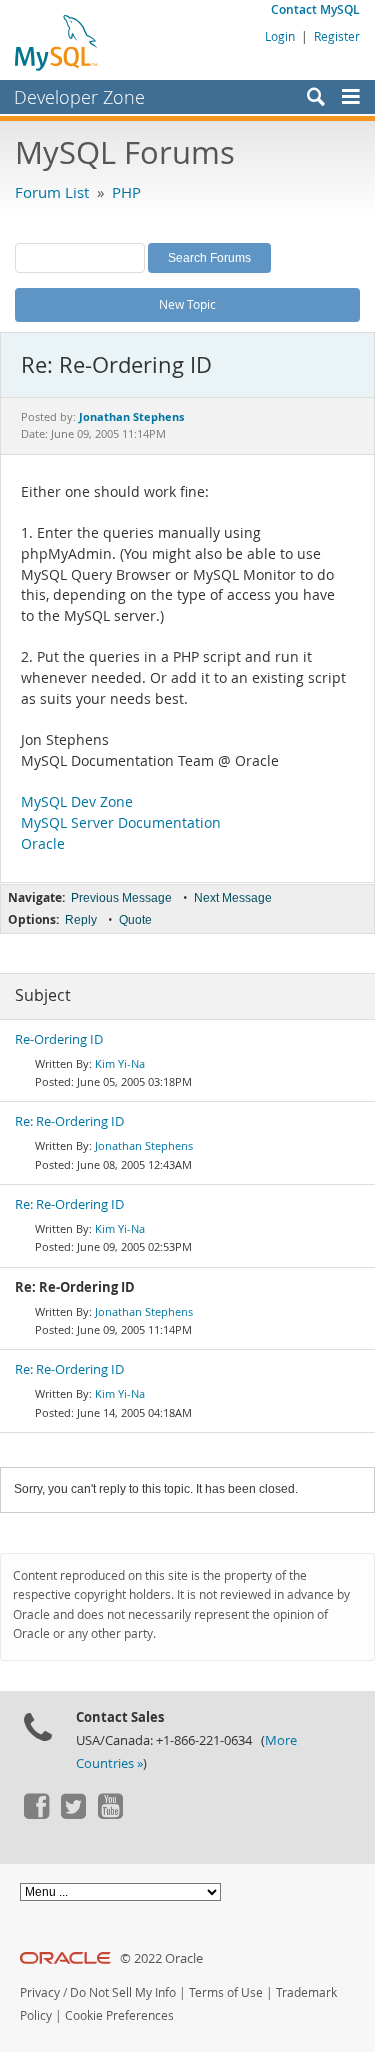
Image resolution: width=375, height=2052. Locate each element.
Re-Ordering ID (59, 1039)
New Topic (187, 304)
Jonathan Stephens (144, 1145)
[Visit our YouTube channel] (110, 1814)
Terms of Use (226, 1992)
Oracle (43, 844)
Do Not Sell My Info (123, 1992)
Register (337, 36)
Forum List (52, 192)
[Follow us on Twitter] (73, 1814)
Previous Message (121, 898)
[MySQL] (57, 42)
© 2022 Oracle (161, 1958)
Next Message (233, 898)
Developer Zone (79, 97)
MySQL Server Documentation (121, 823)
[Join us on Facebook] (36, 1814)
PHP (126, 192)
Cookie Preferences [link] (119, 2015)
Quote (135, 920)
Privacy (40, 1992)
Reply (81, 920)
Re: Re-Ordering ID (69, 1121)
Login (280, 36)
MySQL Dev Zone (77, 802)
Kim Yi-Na (120, 1063)
